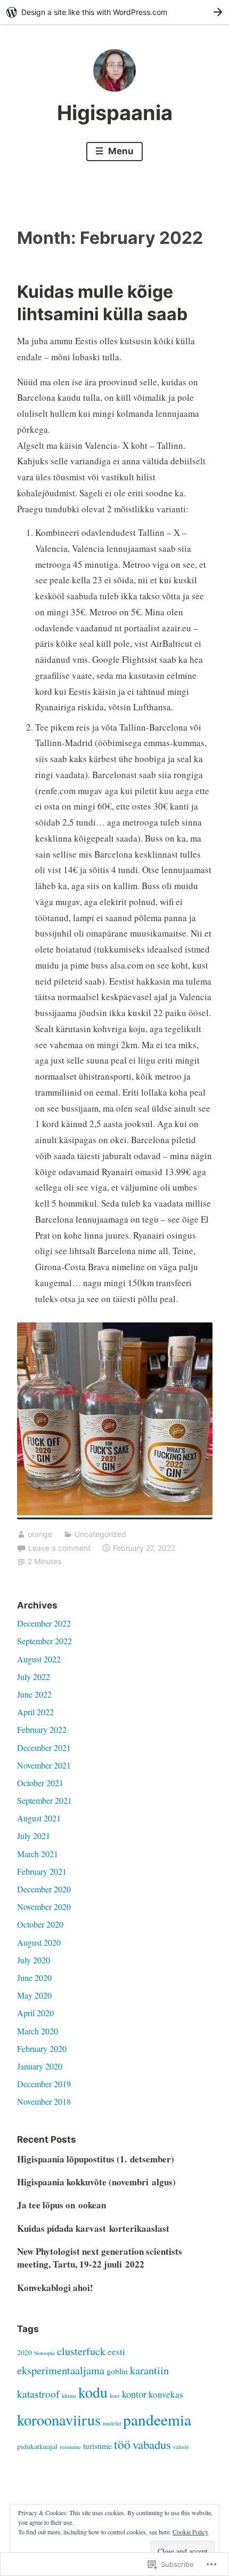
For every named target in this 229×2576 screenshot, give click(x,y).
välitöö (181, 2447)
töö (122, 2444)
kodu (93, 2392)
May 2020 (34, 1995)
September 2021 (44, 1800)
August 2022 (39, 1659)
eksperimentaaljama (61, 2370)
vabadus (152, 2444)
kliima (69, 2396)
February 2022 (42, 1729)
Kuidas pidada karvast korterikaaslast (93, 2228)
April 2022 (35, 1712)
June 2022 (34, 1694)
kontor (134, 2394)
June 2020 (34, 1977)
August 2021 (39, 1818)
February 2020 (42, 2048)
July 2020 (34, 1960)
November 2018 (44, 2101)
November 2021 (44, 1765)
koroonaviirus (59, 2420)
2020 (24, 2352)
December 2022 (44, 1623)
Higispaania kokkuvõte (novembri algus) (96, 2182)
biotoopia (44, 2353)
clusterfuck (81, 2351)
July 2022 (34, 1677)
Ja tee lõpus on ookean (62, 2205)
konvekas (166, 2394)
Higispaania (115, 113)
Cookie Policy (190, 2532)
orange (40, 1534)
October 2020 (40, 1924)
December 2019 (44, 2084)
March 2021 (38, 1854)
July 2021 (34, 1836)
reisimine (70, 2447)
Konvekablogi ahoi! (55, 2288)
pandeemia (157, 2419)
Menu (120, 151)
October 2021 (40, 1783)
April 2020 (35, 2013)
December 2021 (44, 1747)
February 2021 (42, 1871)
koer (115, 2396)
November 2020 (44, 1907)
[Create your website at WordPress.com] (114, 12)
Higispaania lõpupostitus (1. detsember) (96, 2159)
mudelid (112, 2423)
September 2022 (44, 1641)
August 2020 (39, 1942)
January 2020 (40, 2066)
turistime (97, 2446)
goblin (117, 2371)
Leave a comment (59, 1548)
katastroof (38, 2393)
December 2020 (44, 1889)
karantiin (149, 2370)
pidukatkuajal (37, 2446)
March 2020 (38, 2031)
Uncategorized (100, 1534)
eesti (116, 2352)
